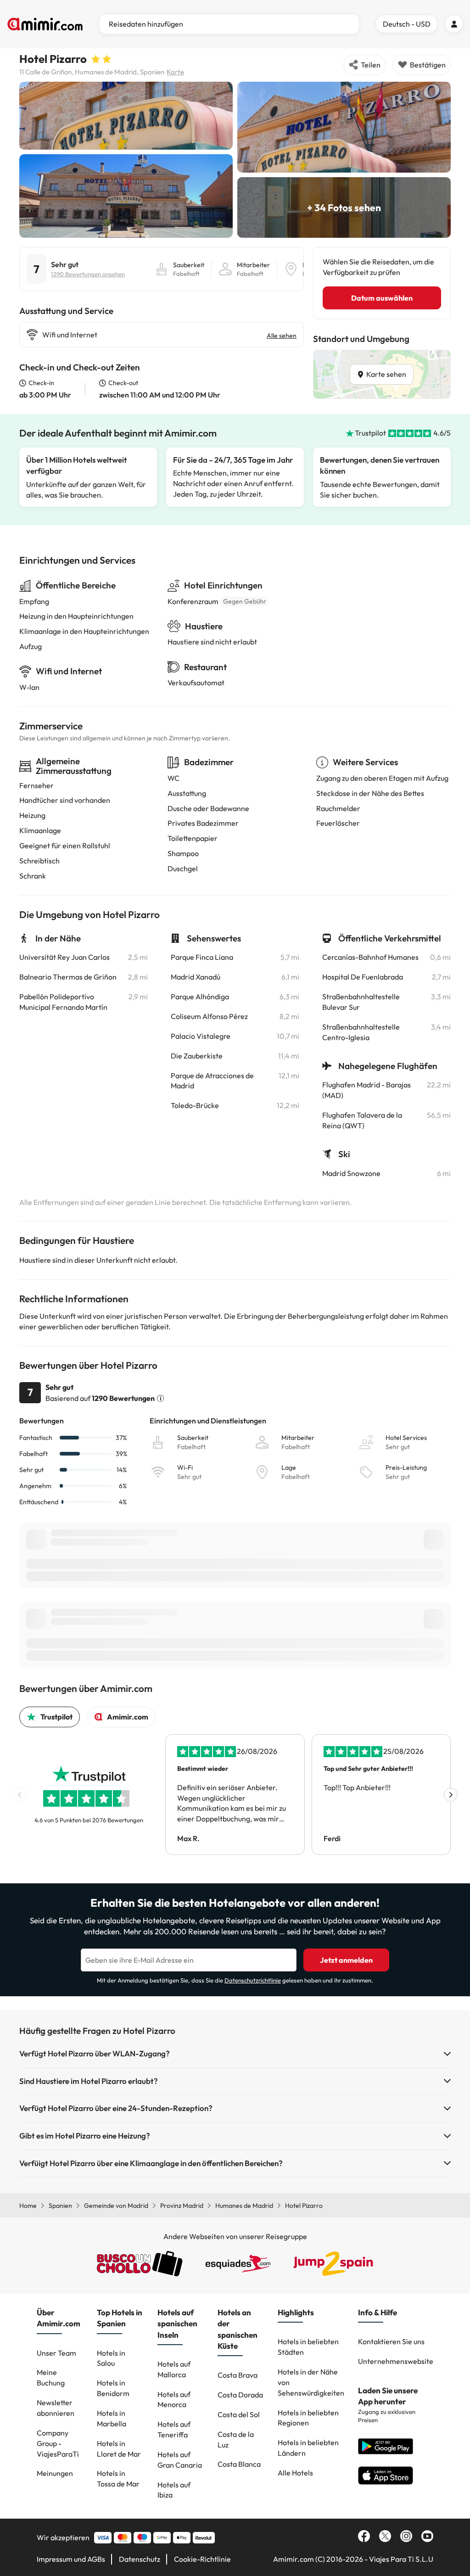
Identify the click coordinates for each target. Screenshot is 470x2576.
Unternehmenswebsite (396, 2361)
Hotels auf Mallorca (174, 2369)
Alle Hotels (295, 2473)
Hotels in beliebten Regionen (308, 2418)
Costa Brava (238, 2375)
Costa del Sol (239, 2414)
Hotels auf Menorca (174, 2400)
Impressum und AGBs (71, 2559)
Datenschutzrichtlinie (253, 1980)
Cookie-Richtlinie (202, 2559)
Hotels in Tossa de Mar (118, 2478)
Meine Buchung (51, 2377)
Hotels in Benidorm (113, 2388)
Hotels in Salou (111, 2358)
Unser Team (56, 2353)
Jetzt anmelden (346, 1960)
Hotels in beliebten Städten (308, 2347)
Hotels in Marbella (112, 2418)
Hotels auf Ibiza (174, 2490)
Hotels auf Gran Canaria (180, 2460)
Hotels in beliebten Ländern (308, 2448)
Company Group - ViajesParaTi (58, 2443)
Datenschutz (140, 2559)
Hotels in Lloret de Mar (119, 2449)
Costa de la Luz (236, 2439)
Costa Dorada (240, 2395)
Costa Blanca (239, 2464)
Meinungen (55, 2473)
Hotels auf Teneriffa (174, 2429)
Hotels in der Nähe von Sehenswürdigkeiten (311, 2382)
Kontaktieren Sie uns (391, 2341)
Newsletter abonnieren (56, 2408)
